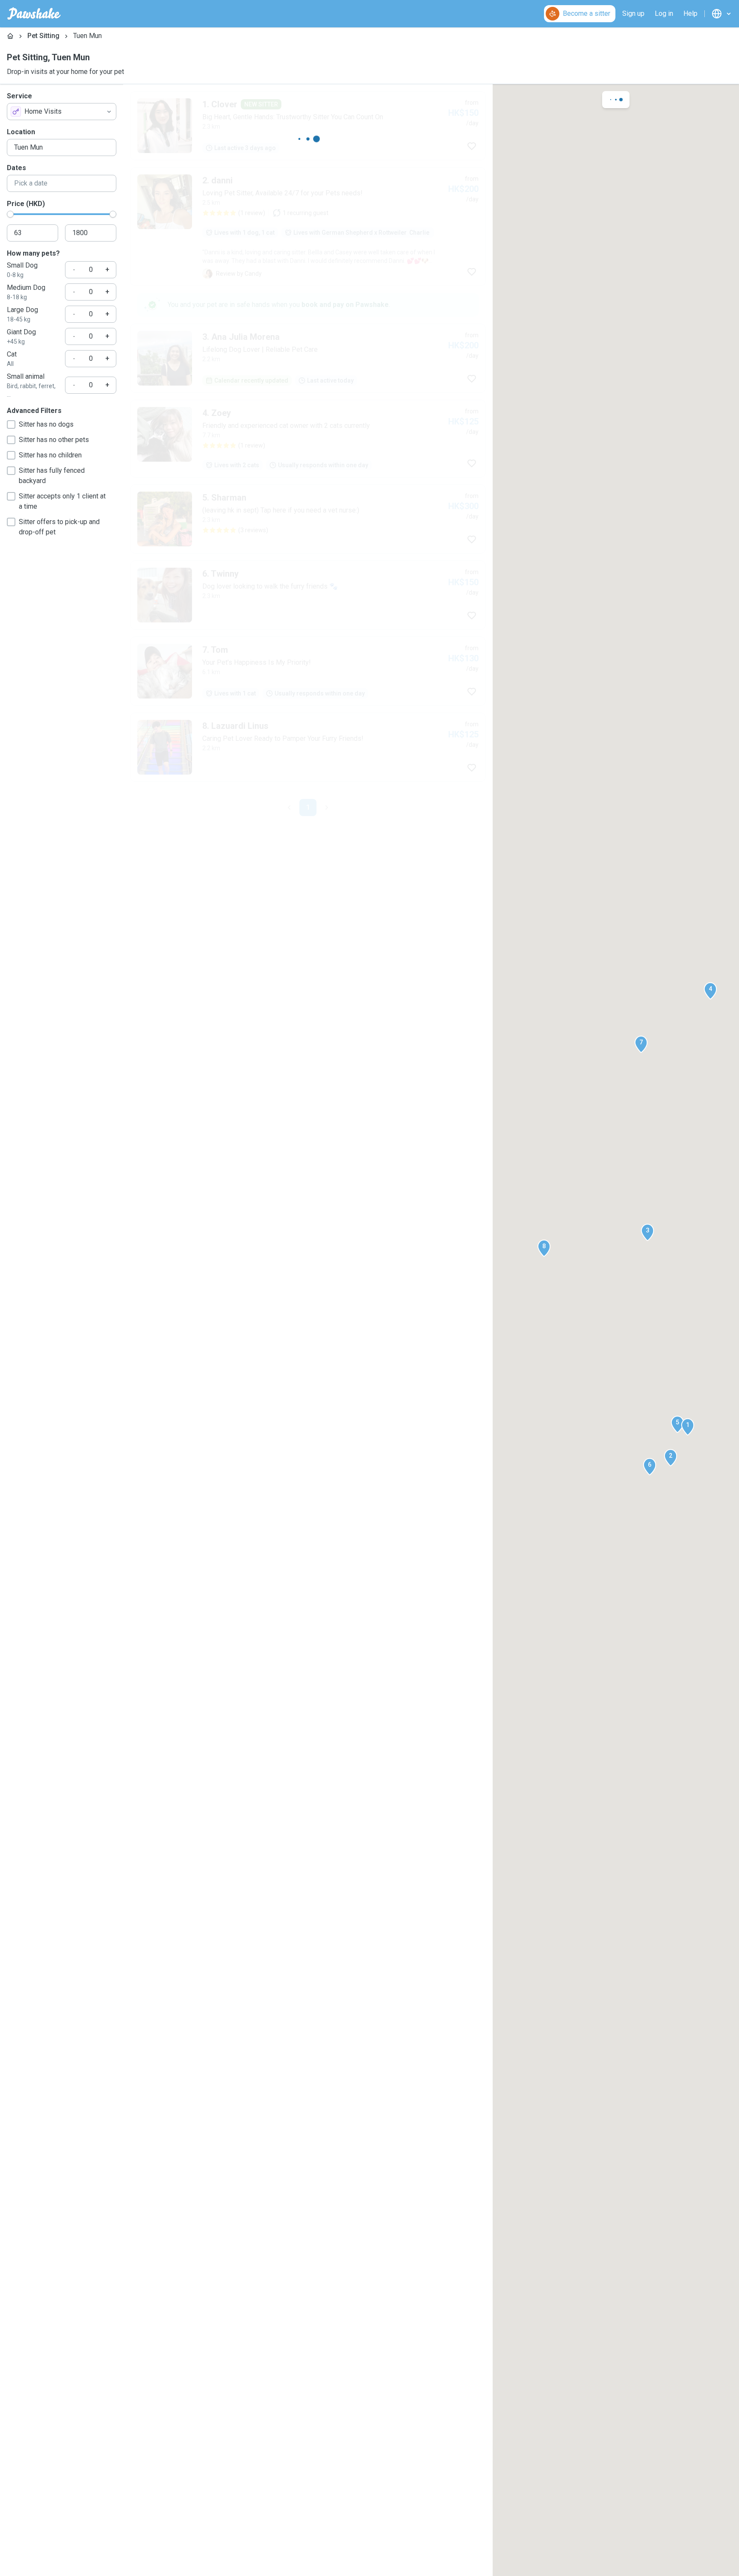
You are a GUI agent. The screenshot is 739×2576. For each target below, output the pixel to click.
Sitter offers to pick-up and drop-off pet (59, 527)
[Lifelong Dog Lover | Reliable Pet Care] (308, 358)
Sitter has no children (50, 455)
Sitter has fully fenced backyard (52, 476)
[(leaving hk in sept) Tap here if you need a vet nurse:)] (308, 519)
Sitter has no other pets (54, 440)
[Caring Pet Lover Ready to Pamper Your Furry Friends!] (308, 747)
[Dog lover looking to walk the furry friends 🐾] (308, 595)
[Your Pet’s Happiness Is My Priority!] (308, 671)
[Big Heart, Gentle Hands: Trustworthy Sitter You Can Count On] (308, 126)
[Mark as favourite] (472, 146)
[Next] (327, 808)
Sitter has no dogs (46, 424)
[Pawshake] (34, 14)
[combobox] (62, 112)
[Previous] (289, 808)
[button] (688, 1427)
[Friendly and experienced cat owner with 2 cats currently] (308, 439)
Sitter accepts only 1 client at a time (62, 501)
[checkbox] (11, 424)
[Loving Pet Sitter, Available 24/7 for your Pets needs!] (308, 227)
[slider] (10, 214)
